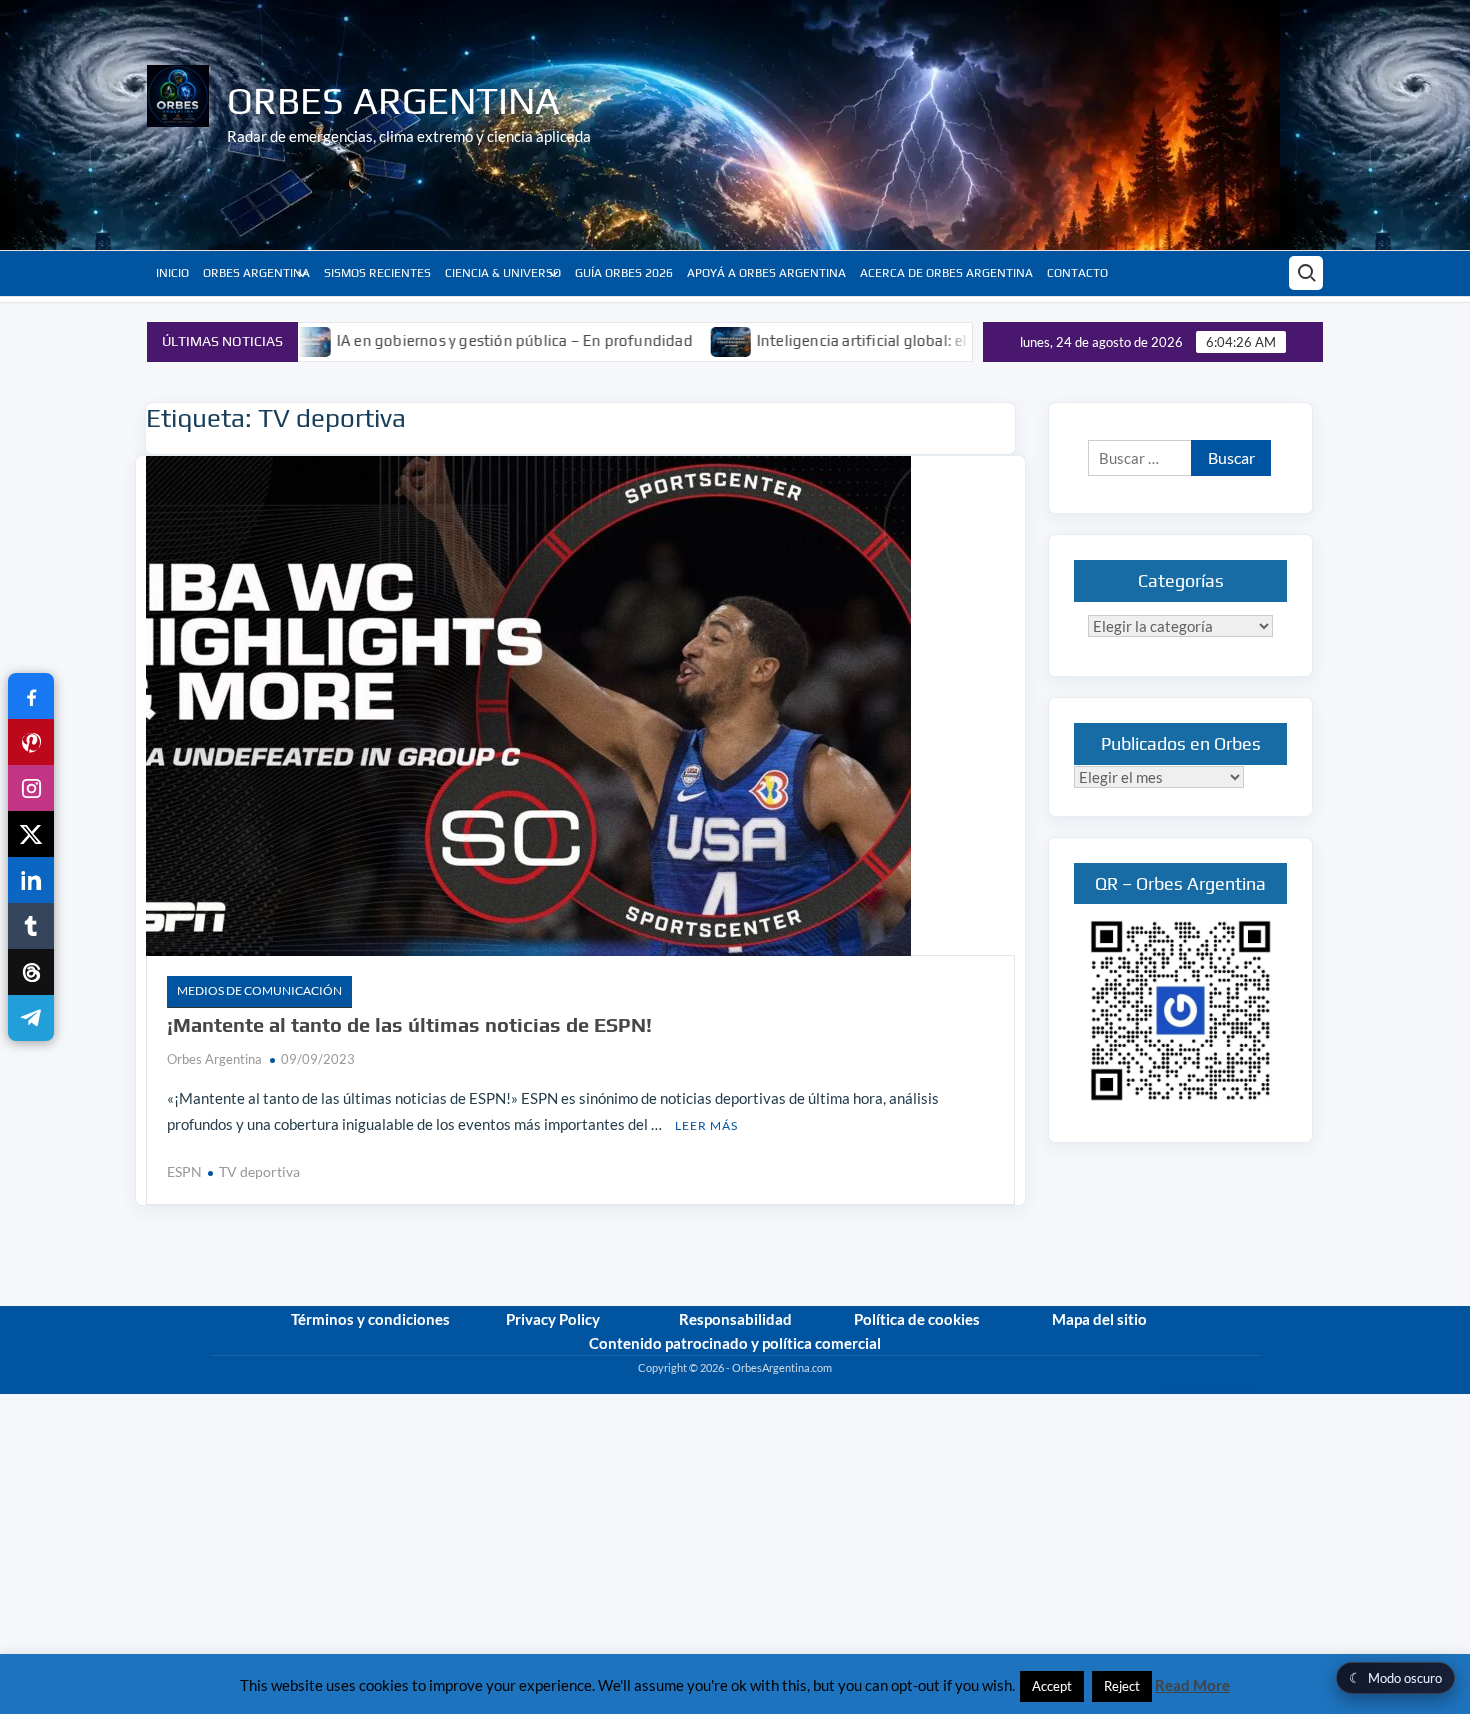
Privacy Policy (553, 1319)
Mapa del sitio (1099, 1319)
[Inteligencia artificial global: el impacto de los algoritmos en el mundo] (655, 340)
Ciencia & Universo (503, 273)
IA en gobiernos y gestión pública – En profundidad (438, 340)
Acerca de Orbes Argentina (946, 273)
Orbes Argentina (393, 100)
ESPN (184, 1171)
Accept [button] (1052, 1686)
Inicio (172, 273)
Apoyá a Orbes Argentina (766, 273)
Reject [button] (1122, 1686)
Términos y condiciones (370, 1319)
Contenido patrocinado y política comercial (735, 1343)
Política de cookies (917, 1319)
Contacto (1077, 273)
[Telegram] (31, 1018)
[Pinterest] (31, 742)
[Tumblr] (31, 926)
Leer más (706, 1125)
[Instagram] (31, 788)
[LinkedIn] (31, 880)
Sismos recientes (377, 273)
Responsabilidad (735, 1319)
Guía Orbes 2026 (624, 273)
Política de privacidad (1208, 1385)
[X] (31, 834)
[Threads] (31, 972)
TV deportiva (259, 1171)
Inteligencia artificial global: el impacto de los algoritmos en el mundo (922, 340)
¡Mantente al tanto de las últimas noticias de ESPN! (409, 1024)
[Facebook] (31, 696)
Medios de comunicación (259, 990)
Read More (1192, 1685)
